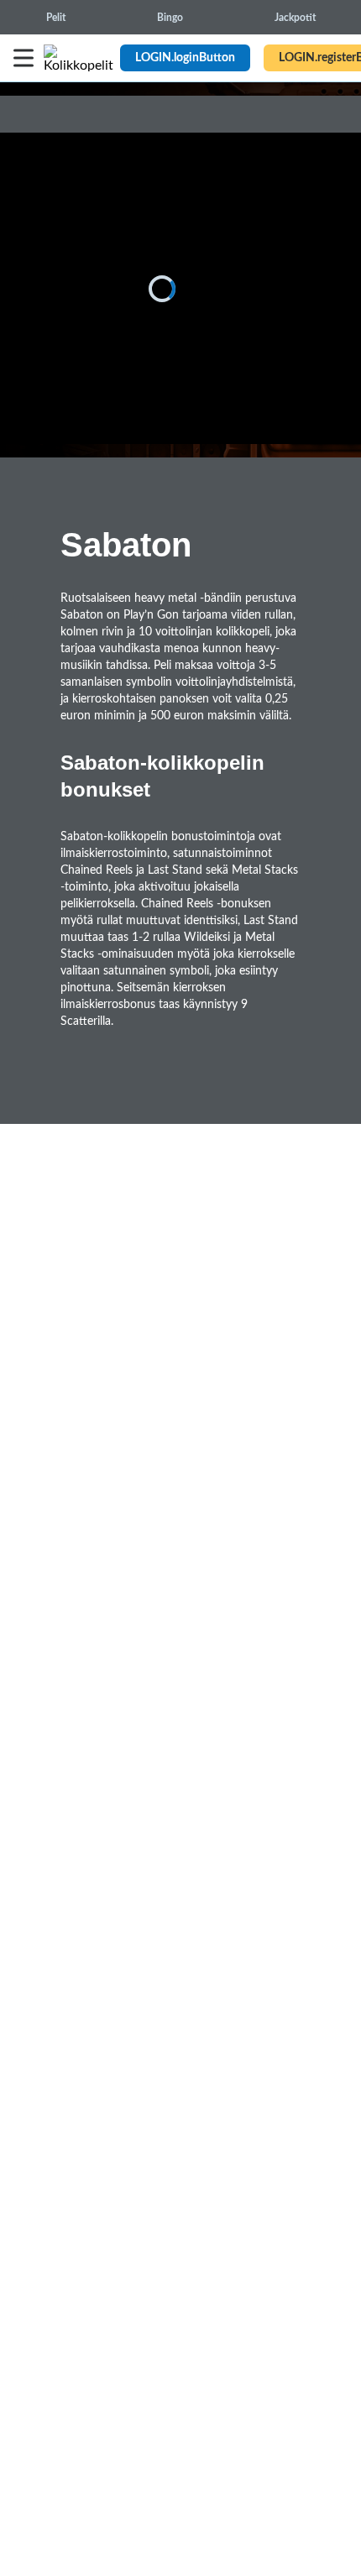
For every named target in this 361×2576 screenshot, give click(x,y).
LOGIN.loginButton (185, 58)
